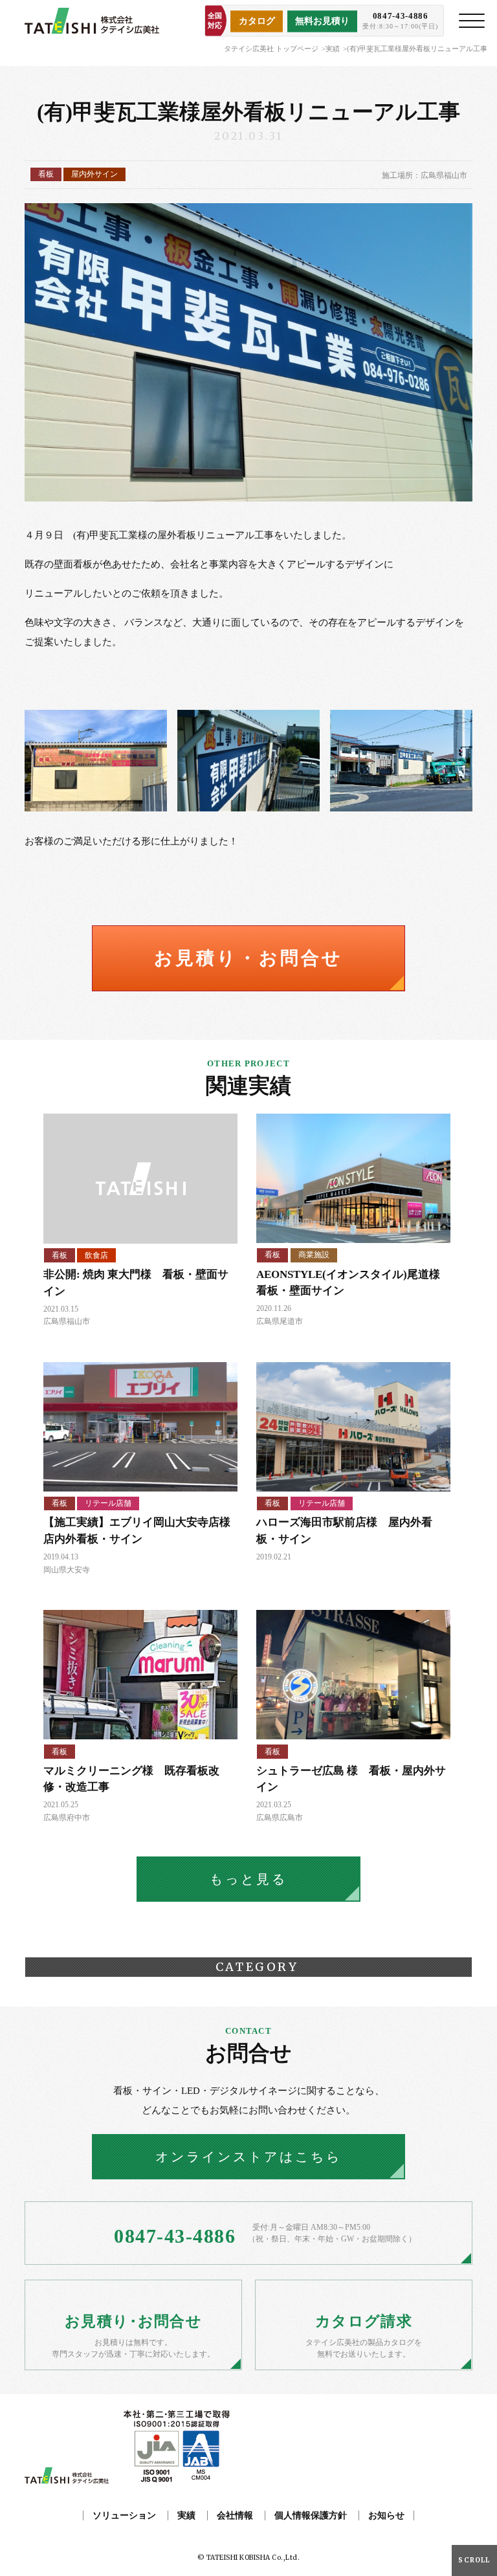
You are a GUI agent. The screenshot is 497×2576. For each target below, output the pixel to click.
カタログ (257, 21)
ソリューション (124, 2515)
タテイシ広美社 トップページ (271, 49)
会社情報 (235, 2515)
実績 (333, 49)
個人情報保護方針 (311, 2515)
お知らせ (386, 2515)
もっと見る (248, 1879)
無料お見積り (322, 21)
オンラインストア (248, 2157)
